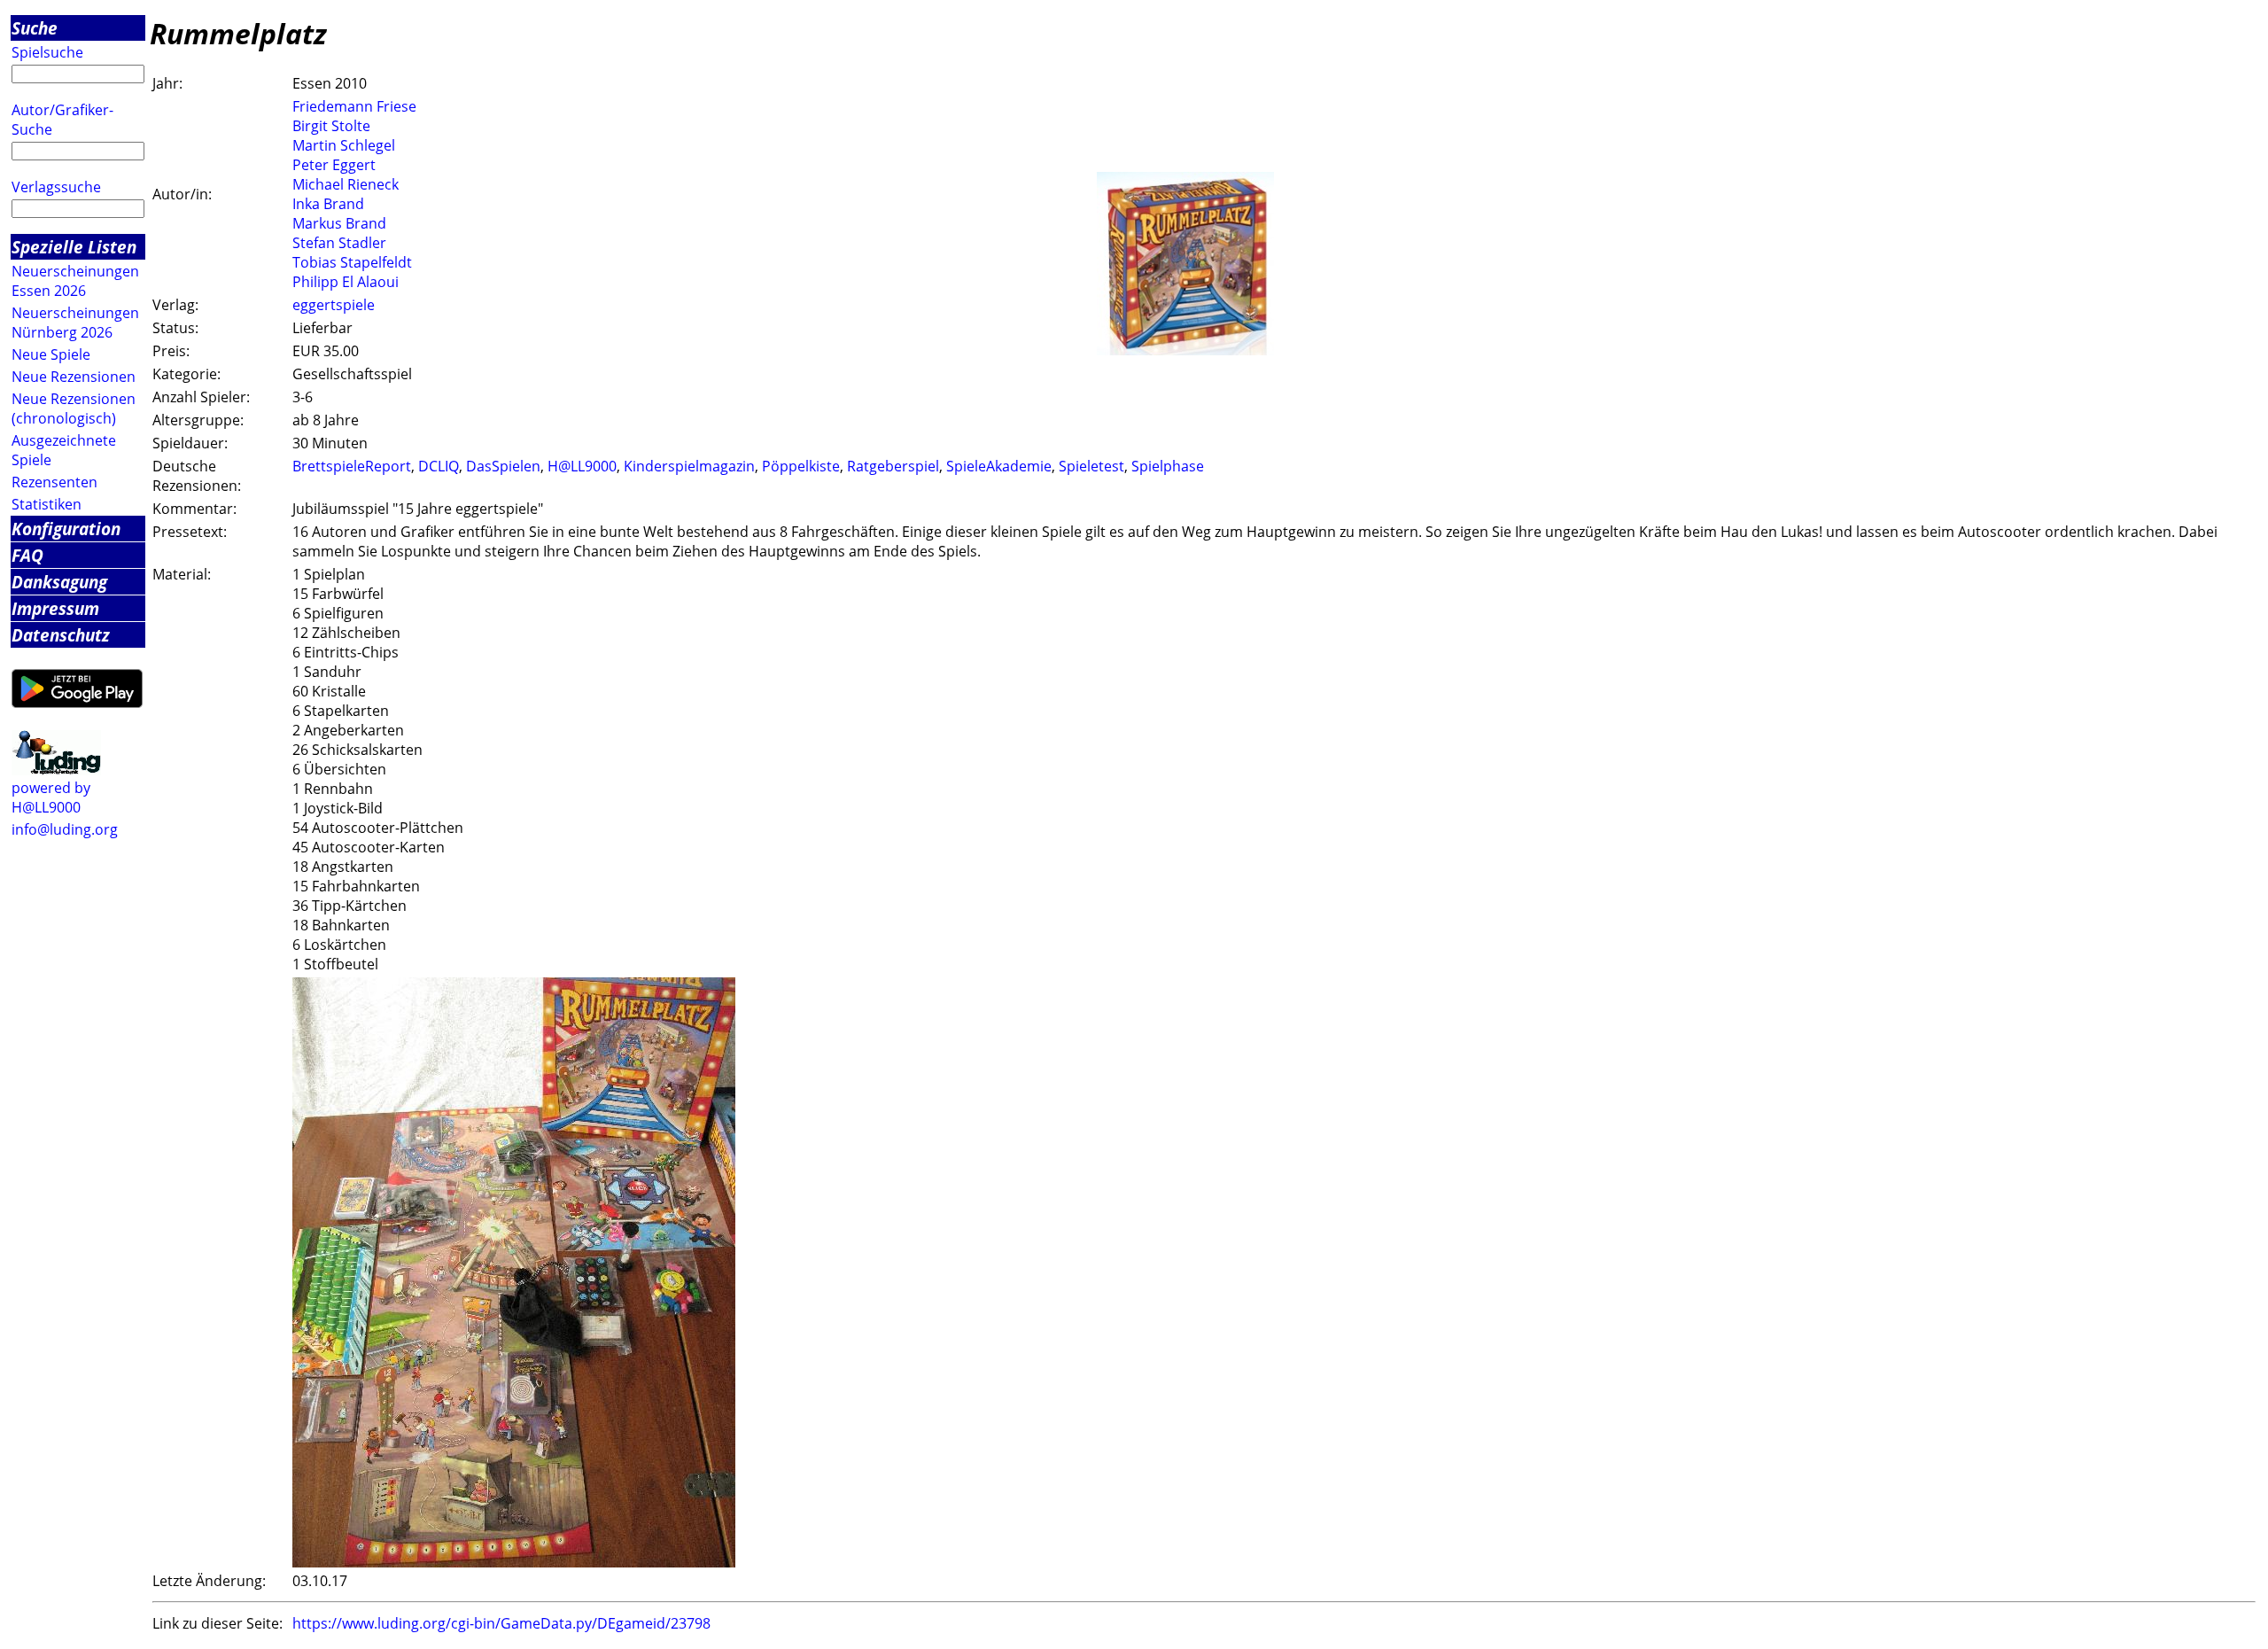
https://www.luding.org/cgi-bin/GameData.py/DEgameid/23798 (501, 1623)
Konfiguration (66, 529)
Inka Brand (328, 204)
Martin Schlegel (344, 145)
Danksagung (59, 582)
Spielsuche (47, 52)
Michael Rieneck (346, 184)
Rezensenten (54, 482)
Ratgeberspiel (893, 466)
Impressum (55, 608)
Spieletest (1091, 466)
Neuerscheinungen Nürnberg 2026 (75, 323)
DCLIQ (439, 466)
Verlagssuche (56, 187)
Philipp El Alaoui (346, 282)
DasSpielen (503, 466)
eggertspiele (334, 305)
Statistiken (47, 504)
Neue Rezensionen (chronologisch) (74, 408)
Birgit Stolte (331, 126)
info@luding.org (65, 829)
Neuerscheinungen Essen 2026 (75, 281)
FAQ (27, 555)
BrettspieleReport (352, 466)
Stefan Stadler (339, 243)
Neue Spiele (51, 354)
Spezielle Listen (74, 247)
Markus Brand (339, 223)
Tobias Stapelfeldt (352, 262)
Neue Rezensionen (74, 377)
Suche (35, 28)
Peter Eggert (334, 165)
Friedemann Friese (354, 106)
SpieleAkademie (999, 466)
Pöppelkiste (801, 466)
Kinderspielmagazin (689, 466)
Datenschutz (61, 635)
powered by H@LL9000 (51, 797)
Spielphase (1168, 466)
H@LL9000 (582, 466)
